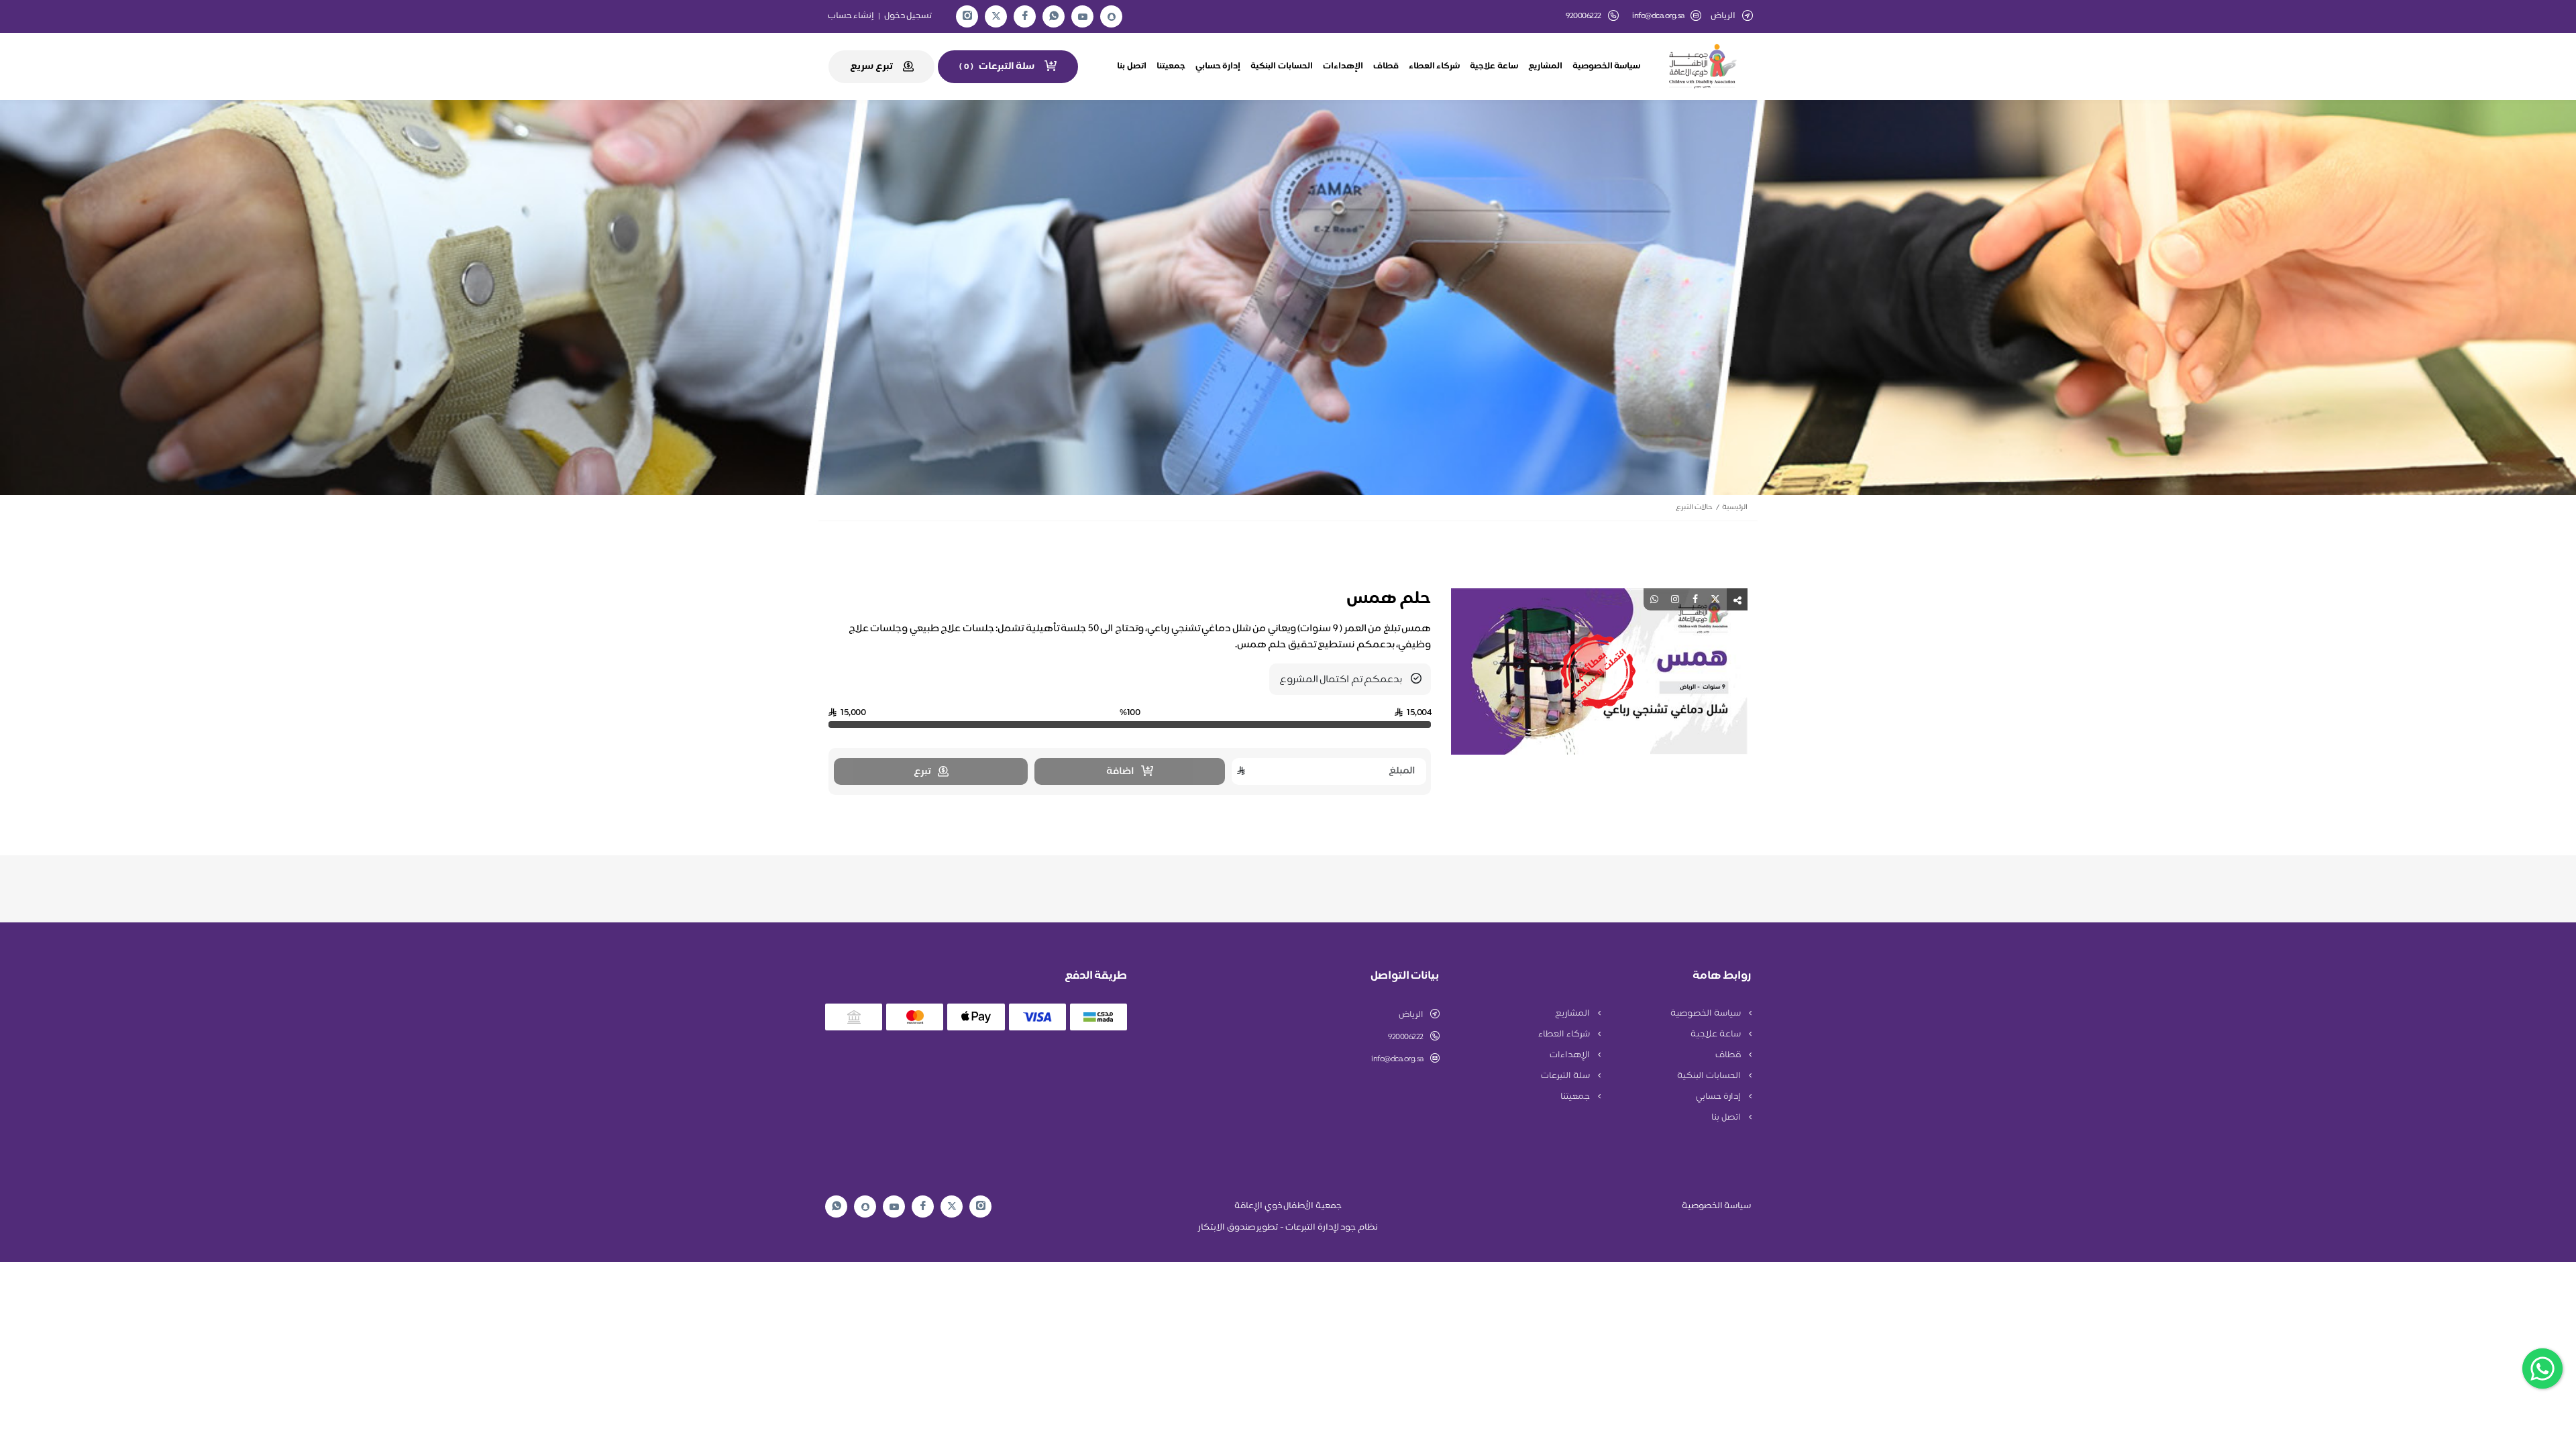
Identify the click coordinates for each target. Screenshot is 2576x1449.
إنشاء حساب (851, 16)
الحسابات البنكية (1282, 66)
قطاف (1386, 66)
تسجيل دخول (908, 16)
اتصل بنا (1132, 66)
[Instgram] (967, 16)
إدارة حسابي (1218, 66)
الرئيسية (1735, 507)
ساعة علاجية (1494, 66)
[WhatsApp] (1054, 16)
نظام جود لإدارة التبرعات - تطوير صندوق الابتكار (1288, 1228)
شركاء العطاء (1435, 66)
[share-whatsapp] (1654, 599)
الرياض (1411, 1015)
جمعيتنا (1171, 66)
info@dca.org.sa (1658, 16)
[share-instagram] (1675, 599)
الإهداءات (1343, 66)
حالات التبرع (1694, 507)
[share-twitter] (1715, 599)
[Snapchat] (1112, 17)
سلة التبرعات (1566, 1076)
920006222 (1406, 1037)
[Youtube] (1083, 17)
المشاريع (1545, 66)
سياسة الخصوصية (1607, 66)
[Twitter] (996, 16)
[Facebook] (1025, 16)
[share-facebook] (1695, 599)
